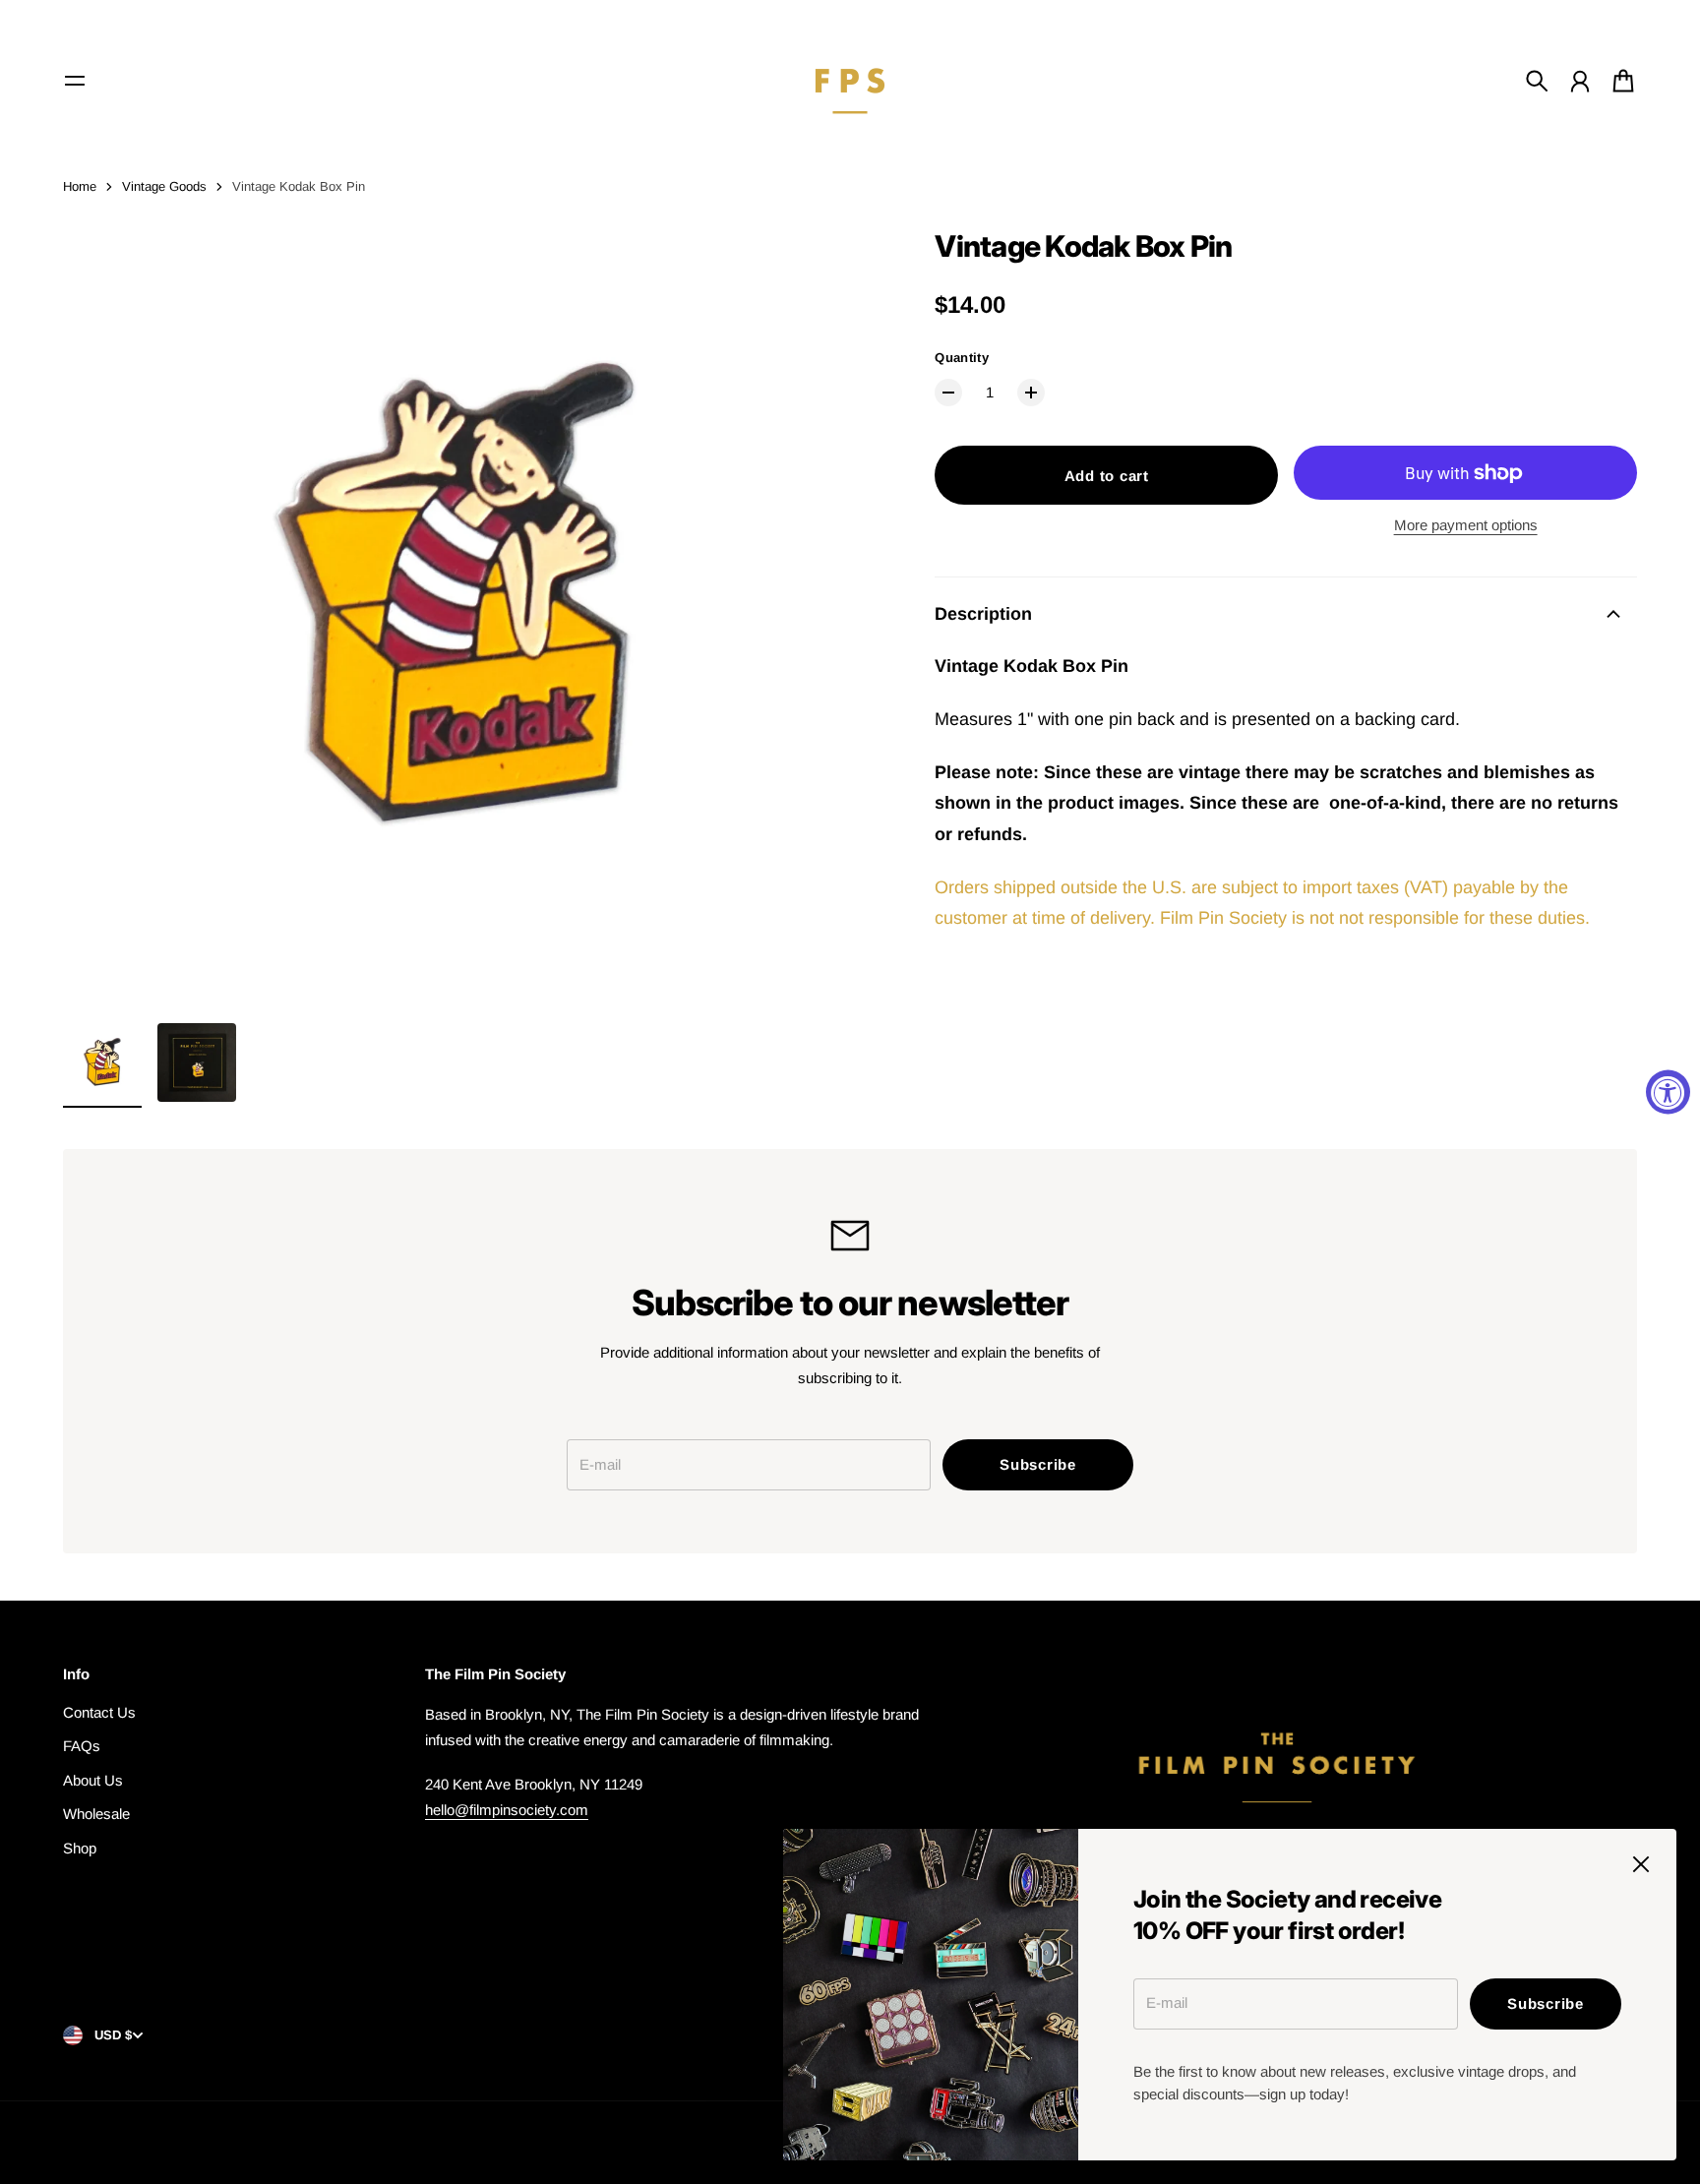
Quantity (962, 358)
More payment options (1466, 525)
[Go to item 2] (197, 1062)
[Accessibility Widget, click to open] (1668, 1092)
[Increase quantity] (1031, 393)
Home (80, 186)
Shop (80, 1848)
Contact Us (99, 1712)
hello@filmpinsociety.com (507, 1810)
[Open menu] (75, 81)
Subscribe (1546, 2003)
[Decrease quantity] (948, 393)
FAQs (82, 1746)
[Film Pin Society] (850, 81)
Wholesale (96, 1814)
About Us (93, 1780)
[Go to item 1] (102, 1062)
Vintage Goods (164, 186)
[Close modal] (1641, 1864)
